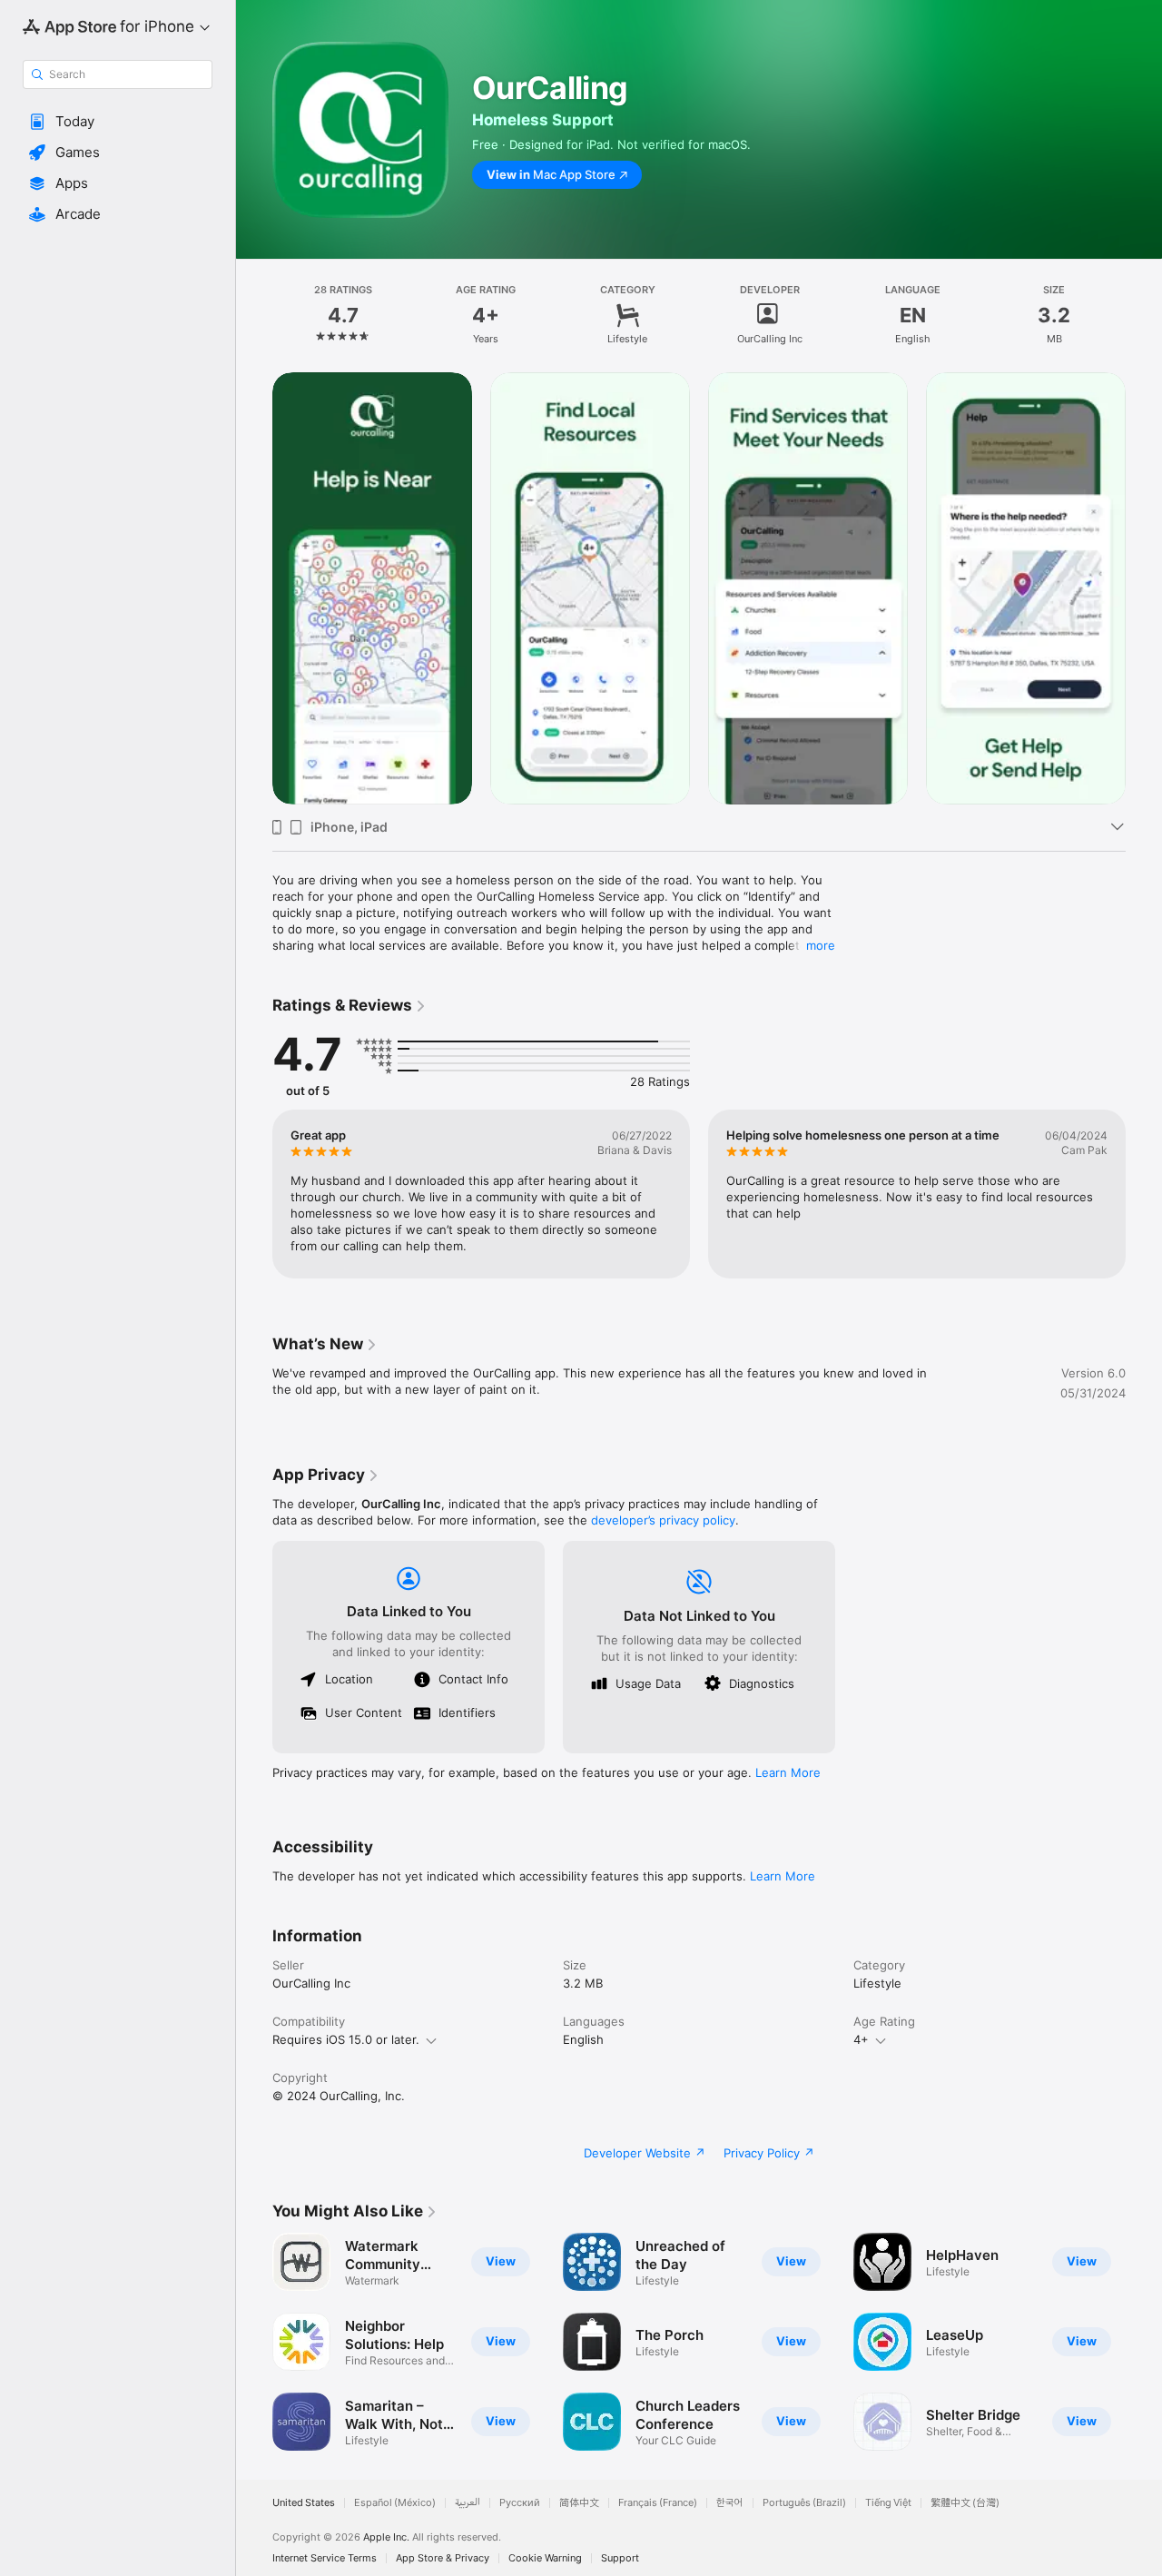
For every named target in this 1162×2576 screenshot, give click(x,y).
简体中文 (579, 2503)
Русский (520, 2503)
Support (620, 2558)
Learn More (788, 1772)
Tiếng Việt (888, 2503)
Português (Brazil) (804, 2503)
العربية (468, 2503)
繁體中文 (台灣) (965, 2503)
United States (304, 2503)
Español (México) (395, 2503)
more (821, 945)
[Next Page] (1144, 588)
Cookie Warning (545, 2558)
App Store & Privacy (443, 2558)
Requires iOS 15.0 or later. (346, 2039)
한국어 (730, 2503)
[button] (118, 122)
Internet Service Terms (325, 2558)
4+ (861, 2039)
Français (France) (658, 2503)
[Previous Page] (254, 588)
